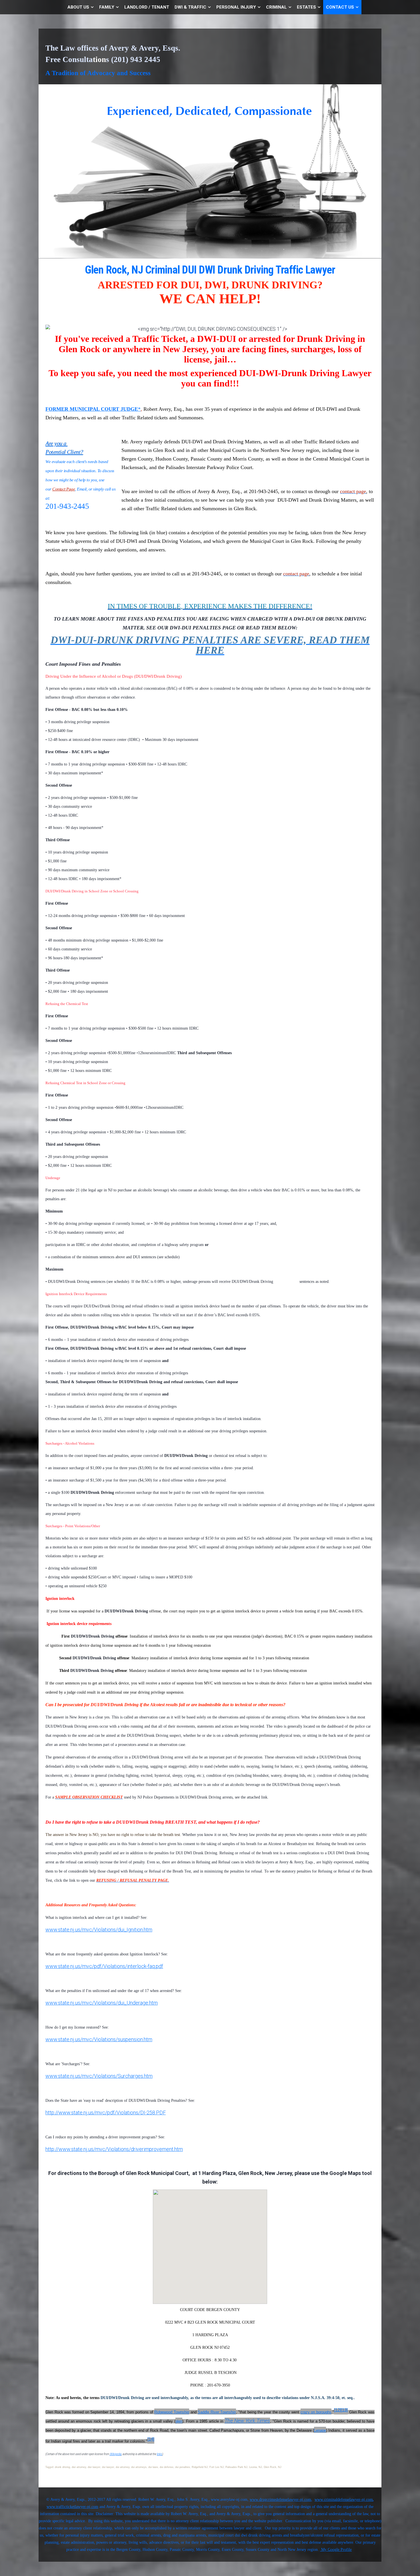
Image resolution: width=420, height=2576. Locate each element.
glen (179, 2421)
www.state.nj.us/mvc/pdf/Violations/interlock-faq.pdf (104, 1966)
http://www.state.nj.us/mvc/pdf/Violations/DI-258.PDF (106, 2113)
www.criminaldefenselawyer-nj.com (344, 2500)
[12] (337, 2410)
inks (160, 2454)
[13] (344, 2410)
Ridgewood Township (172, 2412)
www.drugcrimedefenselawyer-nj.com (280, 2500)
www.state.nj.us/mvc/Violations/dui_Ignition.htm (99, 1930)
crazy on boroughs (316, 2412)
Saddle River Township (217, 2412)
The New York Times (247, 2421)
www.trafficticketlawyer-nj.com (72, 2507)
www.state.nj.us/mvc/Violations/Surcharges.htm (99, 2076)
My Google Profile (336, 2550)
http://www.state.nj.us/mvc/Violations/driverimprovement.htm (114, 2149)
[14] (151, 2439)
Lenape (320, 2430)
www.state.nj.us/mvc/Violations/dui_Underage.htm (102, 2003)
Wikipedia (115, 2454)
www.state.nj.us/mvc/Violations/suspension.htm (99, 2039)
